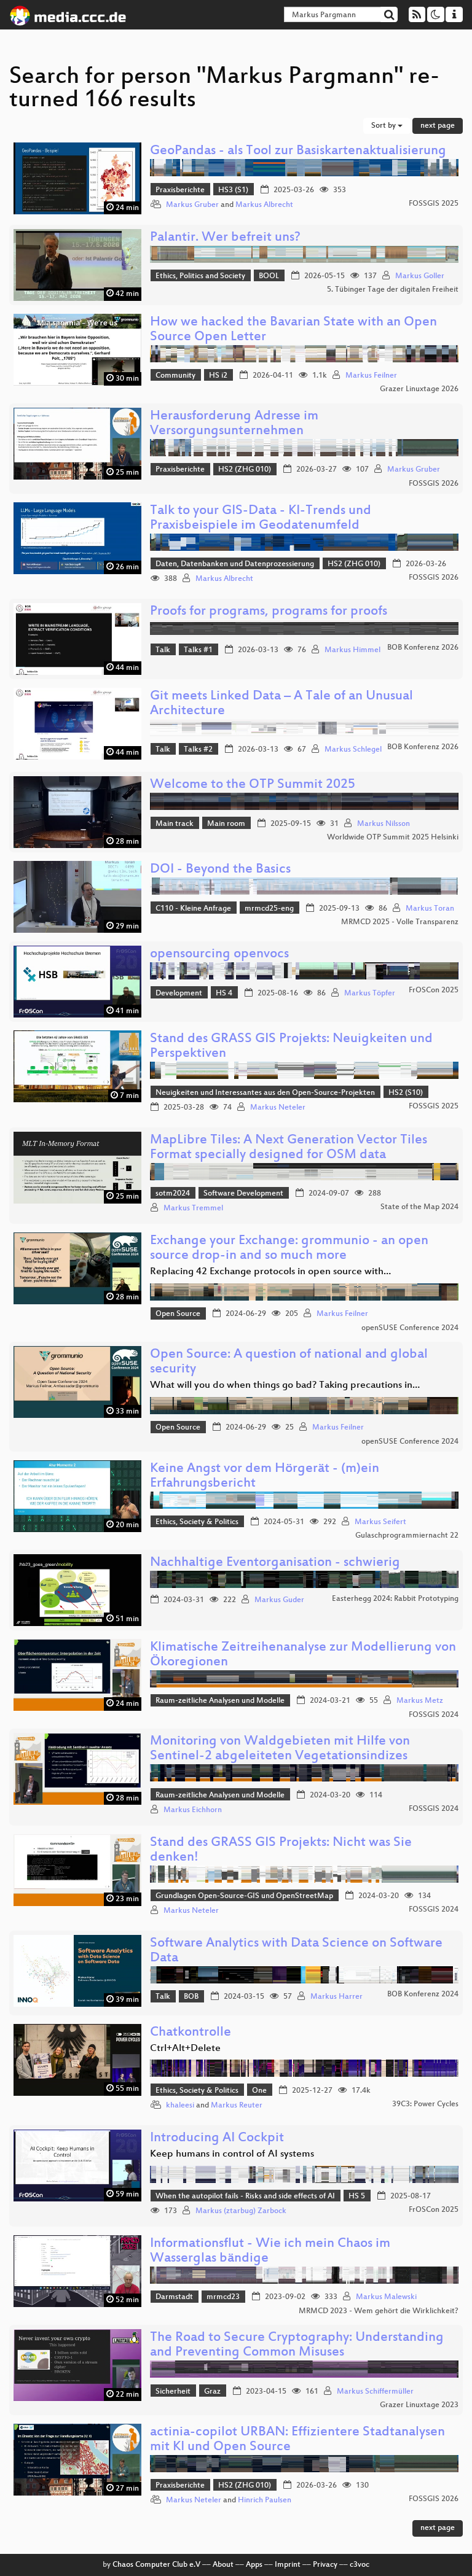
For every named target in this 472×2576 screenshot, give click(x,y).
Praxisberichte (180, 190)
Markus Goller (420, 276)
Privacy (325, 2565)
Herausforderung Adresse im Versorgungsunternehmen (234, 424)
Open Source (178, 1314)
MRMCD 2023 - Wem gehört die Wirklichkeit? (379, 2311)
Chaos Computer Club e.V (156, 2565)
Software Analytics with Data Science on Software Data (296, 1951)
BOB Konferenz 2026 (423, 648)
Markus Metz (420, 1701)
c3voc (360, 2565)
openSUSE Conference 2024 (410, 1328)
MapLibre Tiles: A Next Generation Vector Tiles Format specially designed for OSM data (289, 1148)
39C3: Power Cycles (425, 2104)
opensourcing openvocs (219, 955)
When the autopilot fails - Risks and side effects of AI (245, 2197)
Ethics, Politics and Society (200, 276)
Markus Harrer (336, 1997)
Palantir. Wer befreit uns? (225, 238)
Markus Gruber (192, 205)
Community (175, 376)
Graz (212, 2392)
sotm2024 (173, 1194)
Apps (254, 2565)
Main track (175, 824)
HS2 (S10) (406, 1093)
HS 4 (224, 994)
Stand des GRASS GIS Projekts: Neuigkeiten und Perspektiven (291, 1047)
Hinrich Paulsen (265, 2500)
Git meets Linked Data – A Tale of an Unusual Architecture (281, 704)
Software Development (243, 1194)
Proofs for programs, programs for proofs (269, 612)
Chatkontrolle (191, 2033)
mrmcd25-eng (269, 909)
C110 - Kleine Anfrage (193, 909)
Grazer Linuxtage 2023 (419, 2405)
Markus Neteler (278, 1108)
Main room (226, 824)
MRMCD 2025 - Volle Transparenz (400, 922)
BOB (191, 1997)
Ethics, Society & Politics (197, 1522)
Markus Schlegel (353, 750)
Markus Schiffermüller (375, 2392)
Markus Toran (430, 909)
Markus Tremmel (193, 1208)
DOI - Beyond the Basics (220, 870)
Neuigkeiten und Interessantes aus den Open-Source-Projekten (265, 1093)
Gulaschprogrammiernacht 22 (407, 1536)
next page (438, 126)
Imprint (288, 2565)
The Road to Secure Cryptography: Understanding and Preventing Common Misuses (297, 2345)
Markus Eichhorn (193, 1810)
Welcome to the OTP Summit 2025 (253, 785)
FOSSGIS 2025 (434, 204)
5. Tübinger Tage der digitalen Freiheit (393, 290)
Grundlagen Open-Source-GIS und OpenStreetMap (244, 1896)
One (259, 2091)
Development (179, 994)
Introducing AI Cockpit (217, 2138)
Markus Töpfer (370, 994)
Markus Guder (279, 1600)
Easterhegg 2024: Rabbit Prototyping (395, 1599)
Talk (163, 650)
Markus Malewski (386, 2297)
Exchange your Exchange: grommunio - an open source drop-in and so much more (289, 1249)
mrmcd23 (223, 2297)
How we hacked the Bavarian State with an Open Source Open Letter (293, 330)
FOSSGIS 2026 (434, 484)
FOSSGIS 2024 (434, 1715)
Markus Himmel (352, 650)
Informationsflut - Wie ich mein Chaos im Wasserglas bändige (270, 2251)
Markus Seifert (380, 1522)
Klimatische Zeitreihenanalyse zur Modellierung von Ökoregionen (303, 1655)
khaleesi (180, 2106)
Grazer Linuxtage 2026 (419, 389)
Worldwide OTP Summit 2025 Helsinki (393, 838)
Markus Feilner (371, 376)
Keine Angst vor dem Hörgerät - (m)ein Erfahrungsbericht (265, 1477)
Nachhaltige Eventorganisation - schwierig (275, 1563)
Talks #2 (198, 750)
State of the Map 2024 (419, 1207)
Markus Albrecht (264, 205)
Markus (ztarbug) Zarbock (241, 2211)
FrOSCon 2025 (434, 990)
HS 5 (357, 2197)
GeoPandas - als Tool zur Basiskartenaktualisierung (298, 151)
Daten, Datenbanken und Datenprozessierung (235, 564)
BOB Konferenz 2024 (423, 1994)
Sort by (384, 126)
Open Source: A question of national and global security (289, 1362)
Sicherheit (173, 2392)
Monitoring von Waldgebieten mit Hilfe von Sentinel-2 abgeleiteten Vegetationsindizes (280, 1749)
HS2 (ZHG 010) (245, 470)
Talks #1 (198, 650)
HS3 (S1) (233, 190)
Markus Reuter (237, 2106)
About (223, 2565)
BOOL (269, 276)
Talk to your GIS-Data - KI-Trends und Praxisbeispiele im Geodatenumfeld (261, 519)
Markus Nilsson (383, 824)
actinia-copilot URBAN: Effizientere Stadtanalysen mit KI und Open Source (297, 2440)
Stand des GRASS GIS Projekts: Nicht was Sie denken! (281, 1850)
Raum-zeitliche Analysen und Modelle (220, 1701)
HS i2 (218, 376)
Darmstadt (174, 2297)
